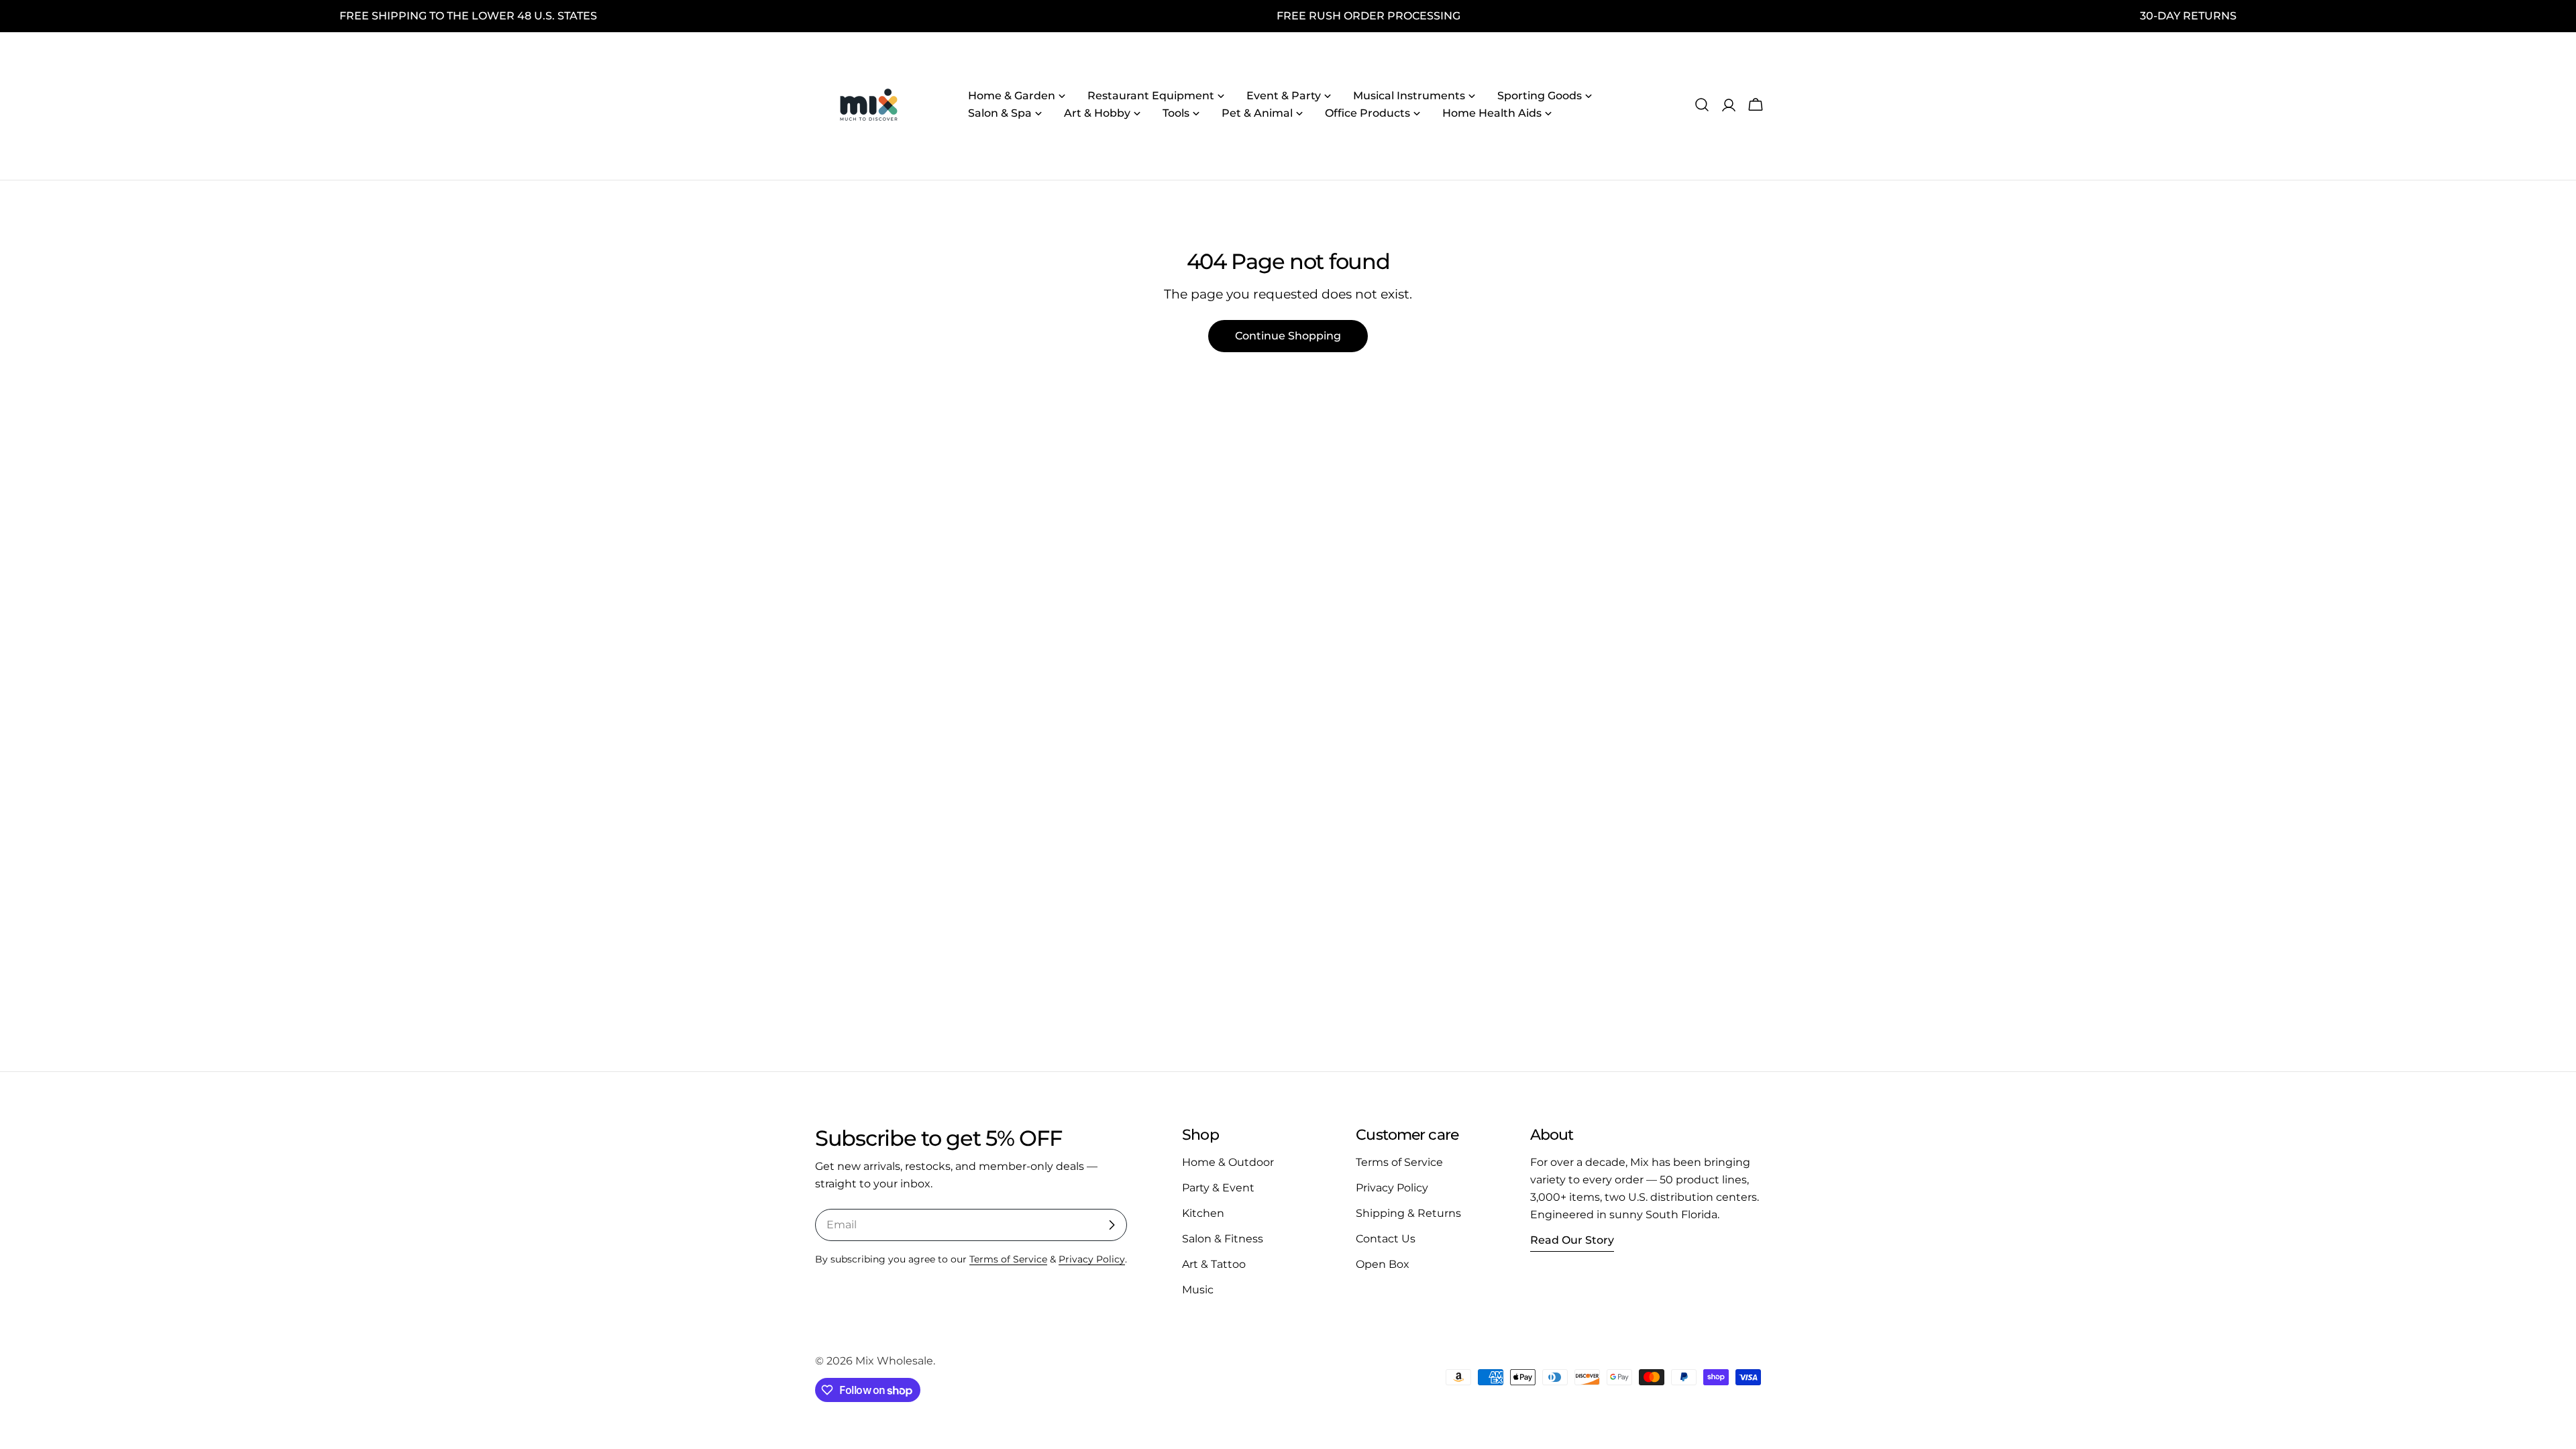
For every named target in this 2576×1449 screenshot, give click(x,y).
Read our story (1572, 1240)
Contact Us (1386, 1239)
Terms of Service (1008, 1259)
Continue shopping (1288, 336)
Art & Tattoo (1214, 1264)
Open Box (1383, 1264)
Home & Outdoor (1228, 1162)
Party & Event (1218, 1188)
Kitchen (1203, 1213)
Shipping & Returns (1408, 1213)
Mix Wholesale (894, 1361)
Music (1198, 1290)
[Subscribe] (1112, 1225)
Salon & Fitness (1223, 1239)
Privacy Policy (1092, 1259)
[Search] (1702, 105)
